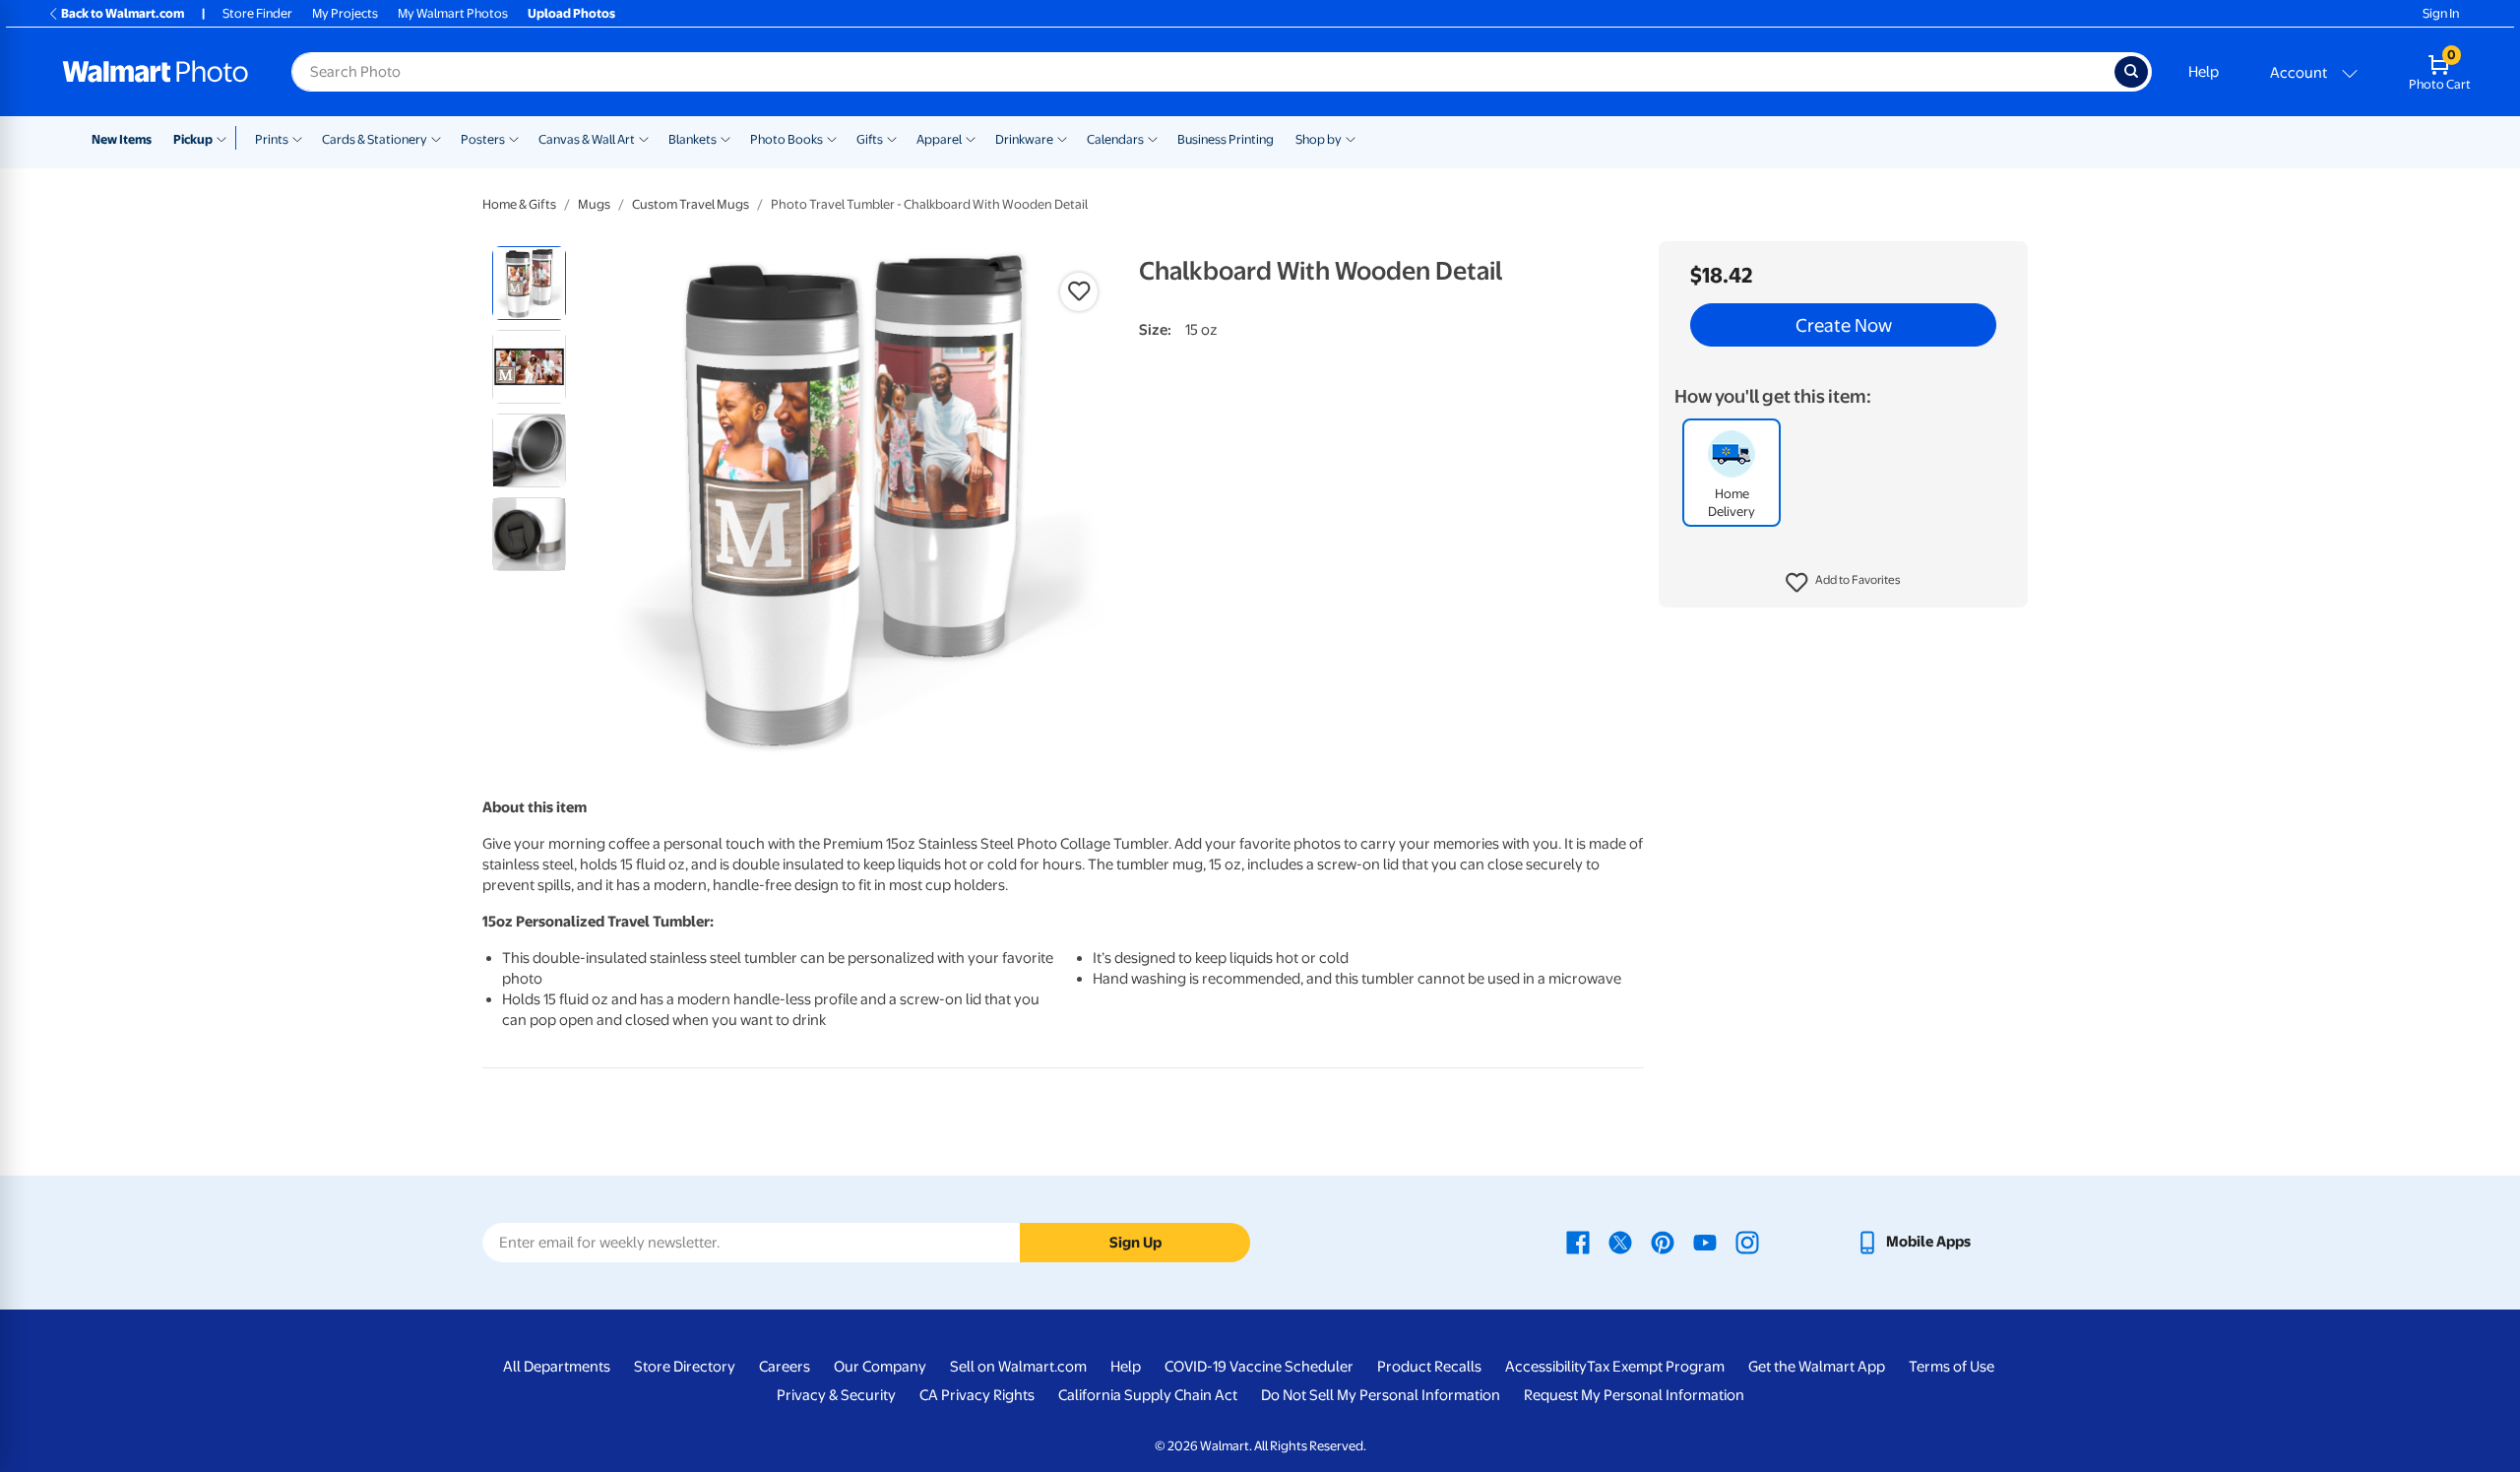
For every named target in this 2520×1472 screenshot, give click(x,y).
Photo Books (787, 139)
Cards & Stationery (375, 139)
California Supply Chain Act (1148, 1395)
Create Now (1844, 325)
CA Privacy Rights (977, 1395)
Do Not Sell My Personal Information (1381, 1395)
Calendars (1115, 139)
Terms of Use (1952, 1367)
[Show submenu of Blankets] (725, 138)
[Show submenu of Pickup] (226, 138)
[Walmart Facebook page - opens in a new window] (1578, 1242)
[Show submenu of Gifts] (892, 138)
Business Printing (1226, 139)
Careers (785, 1367)
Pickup (193, 139)
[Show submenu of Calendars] (1153, 138)
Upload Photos (571, 13)
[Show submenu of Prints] (297, 138)
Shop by (1319, 139)
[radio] (529, 283)
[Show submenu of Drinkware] (1062, 138)
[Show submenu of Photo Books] (832, 138)
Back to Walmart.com (123, 13)
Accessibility (1546, 1367)
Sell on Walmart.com (1018, 1367)
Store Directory (685, 1367)
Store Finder (257, 13)
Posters (483, 139)
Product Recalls (1429, 1367)
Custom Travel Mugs (691, 204)
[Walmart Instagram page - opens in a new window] (1747, 1242)
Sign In (2441, 13)
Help (2204, 72)
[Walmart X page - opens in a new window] (1620, 1242)
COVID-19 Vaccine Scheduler (1259, 1367)
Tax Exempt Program (1656, 1367)
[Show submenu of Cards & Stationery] (436, 138)
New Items (122, 139)
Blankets (693, 139)
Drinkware (1024, 139)
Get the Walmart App (1817, 1367)
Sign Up (1135, 1243)
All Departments (557, 1367)
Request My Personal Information (1634, 1395)
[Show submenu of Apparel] (971, 138)
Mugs (594, 204)
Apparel (939, 139)
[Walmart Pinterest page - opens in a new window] (1663, 1242)
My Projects (345, 13)
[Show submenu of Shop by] (1351, 138)
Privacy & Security (836, 1395)
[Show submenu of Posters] (514, 138)
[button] (1843, 583)
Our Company (880, 1367)
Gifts (870, 139)
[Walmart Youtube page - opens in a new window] (1705, 1242)
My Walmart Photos (453, 13)
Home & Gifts (519, 204)
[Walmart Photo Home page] (156, 72)
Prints (272, 139)
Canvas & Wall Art (587, 139)
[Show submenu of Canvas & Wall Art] (644, 138)
